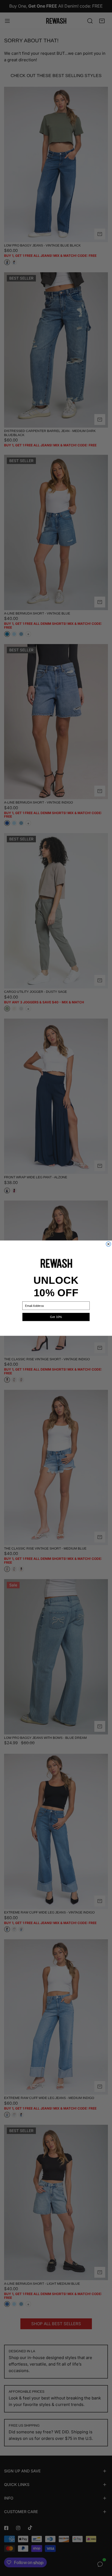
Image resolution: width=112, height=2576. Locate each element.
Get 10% (56, 1317)
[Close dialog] (108, 1244)
